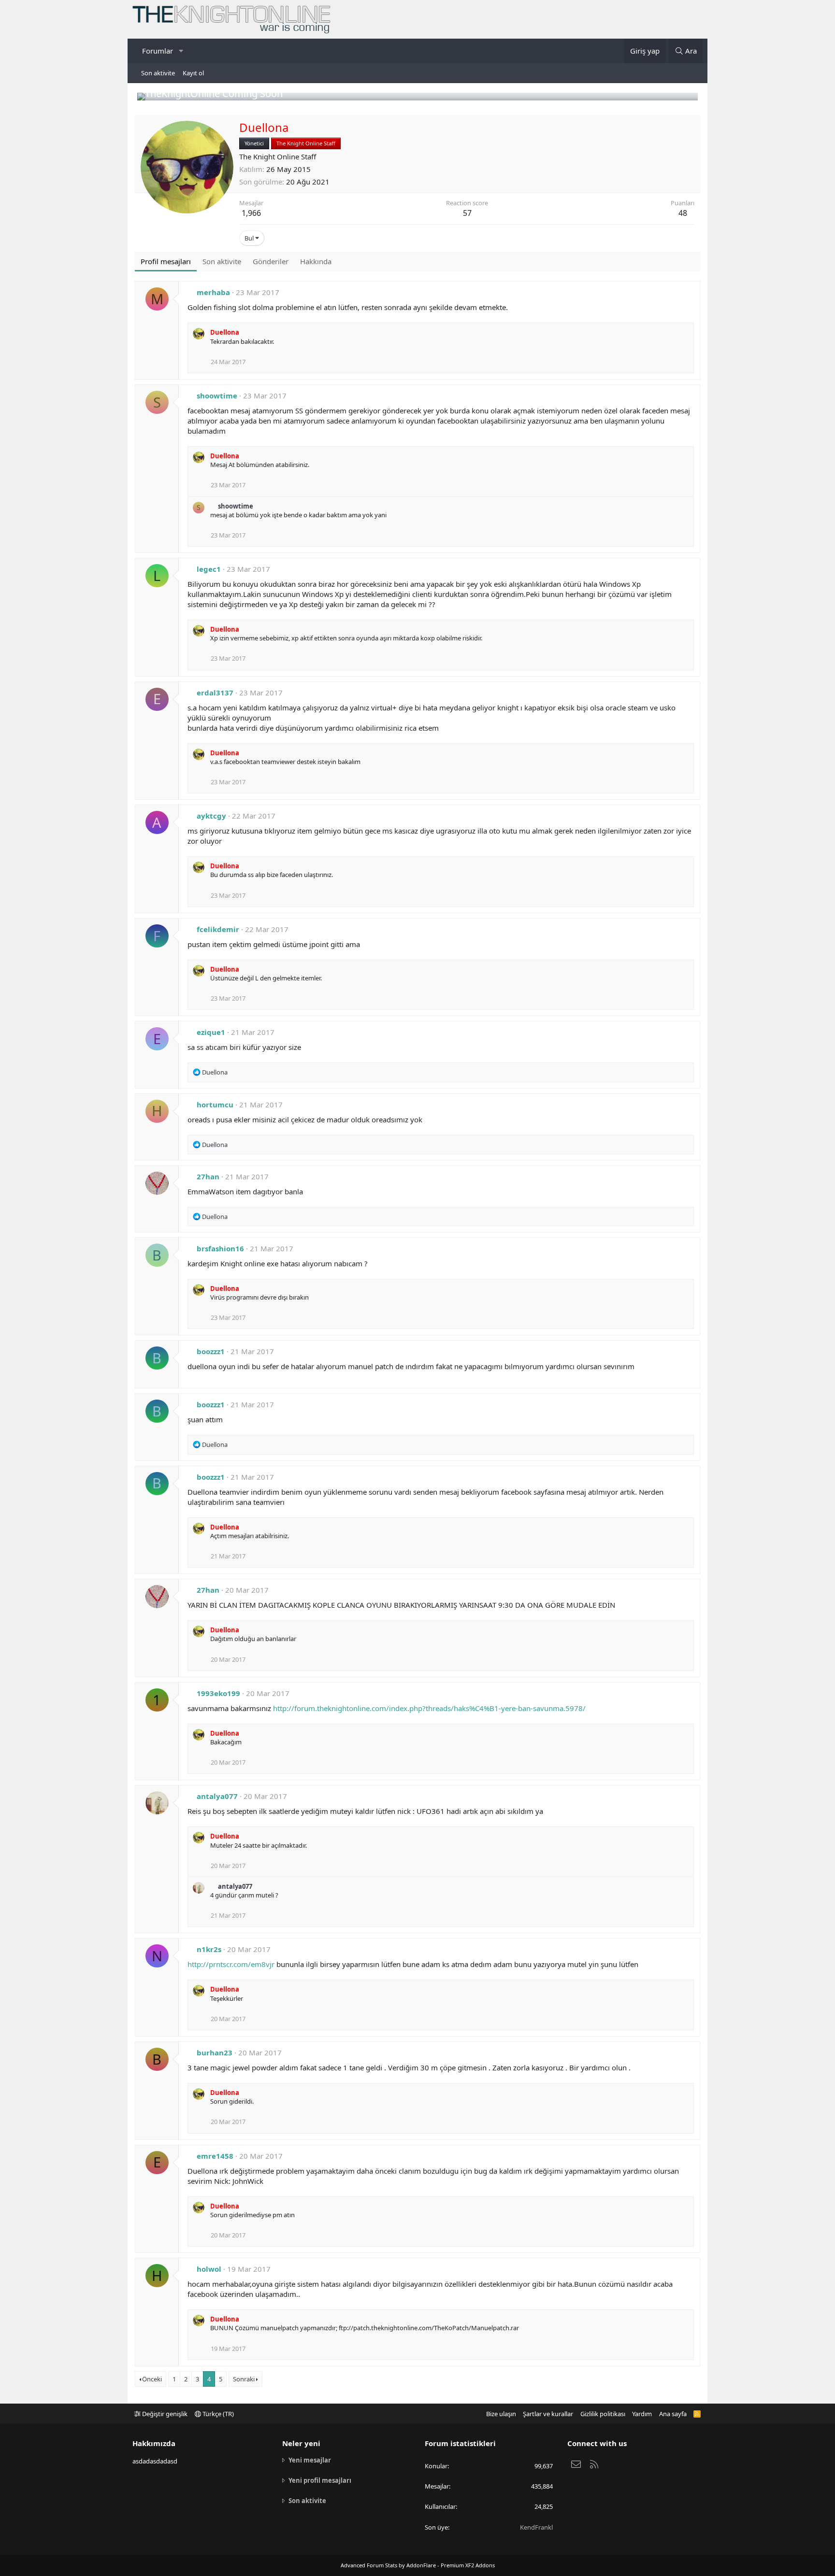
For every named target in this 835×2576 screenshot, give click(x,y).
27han (208, 1176)
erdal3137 (215, 693)
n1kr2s (209, 1949)
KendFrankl (536, 2527)
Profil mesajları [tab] (166, 261)
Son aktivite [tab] (222, 261)
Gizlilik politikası (603, 2414)
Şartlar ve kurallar (548, 2414)
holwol (209, 2269)
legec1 (209, 569)
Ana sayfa (673, 2414)
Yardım (642, 2414)
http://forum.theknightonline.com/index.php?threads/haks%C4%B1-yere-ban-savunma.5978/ (429, 1708)
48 (683, 213)
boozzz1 (211, 1351)
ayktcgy (211, 816)
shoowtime (217, 396)
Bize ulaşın (501, 2414)
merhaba (213, 292)
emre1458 (215, 2156)
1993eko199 (218, 1693)
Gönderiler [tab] (271, 261)
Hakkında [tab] (316, 261)
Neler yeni (301, 2443)
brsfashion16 (220, 1248)
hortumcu (215, 1104)
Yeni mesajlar (310, 2460)
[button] (181, 51)
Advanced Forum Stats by (418, 2565)
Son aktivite (158, 73)
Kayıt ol (193, 73)
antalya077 (217, 1796)
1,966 (251, 213)
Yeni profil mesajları (320, 2480)
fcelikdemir (218, 929)
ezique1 (211, 1032)
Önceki (152, 2379)
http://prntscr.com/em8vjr (231, 1964)
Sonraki (244, 2379)
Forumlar (158, 51)
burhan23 (215, 2052)
